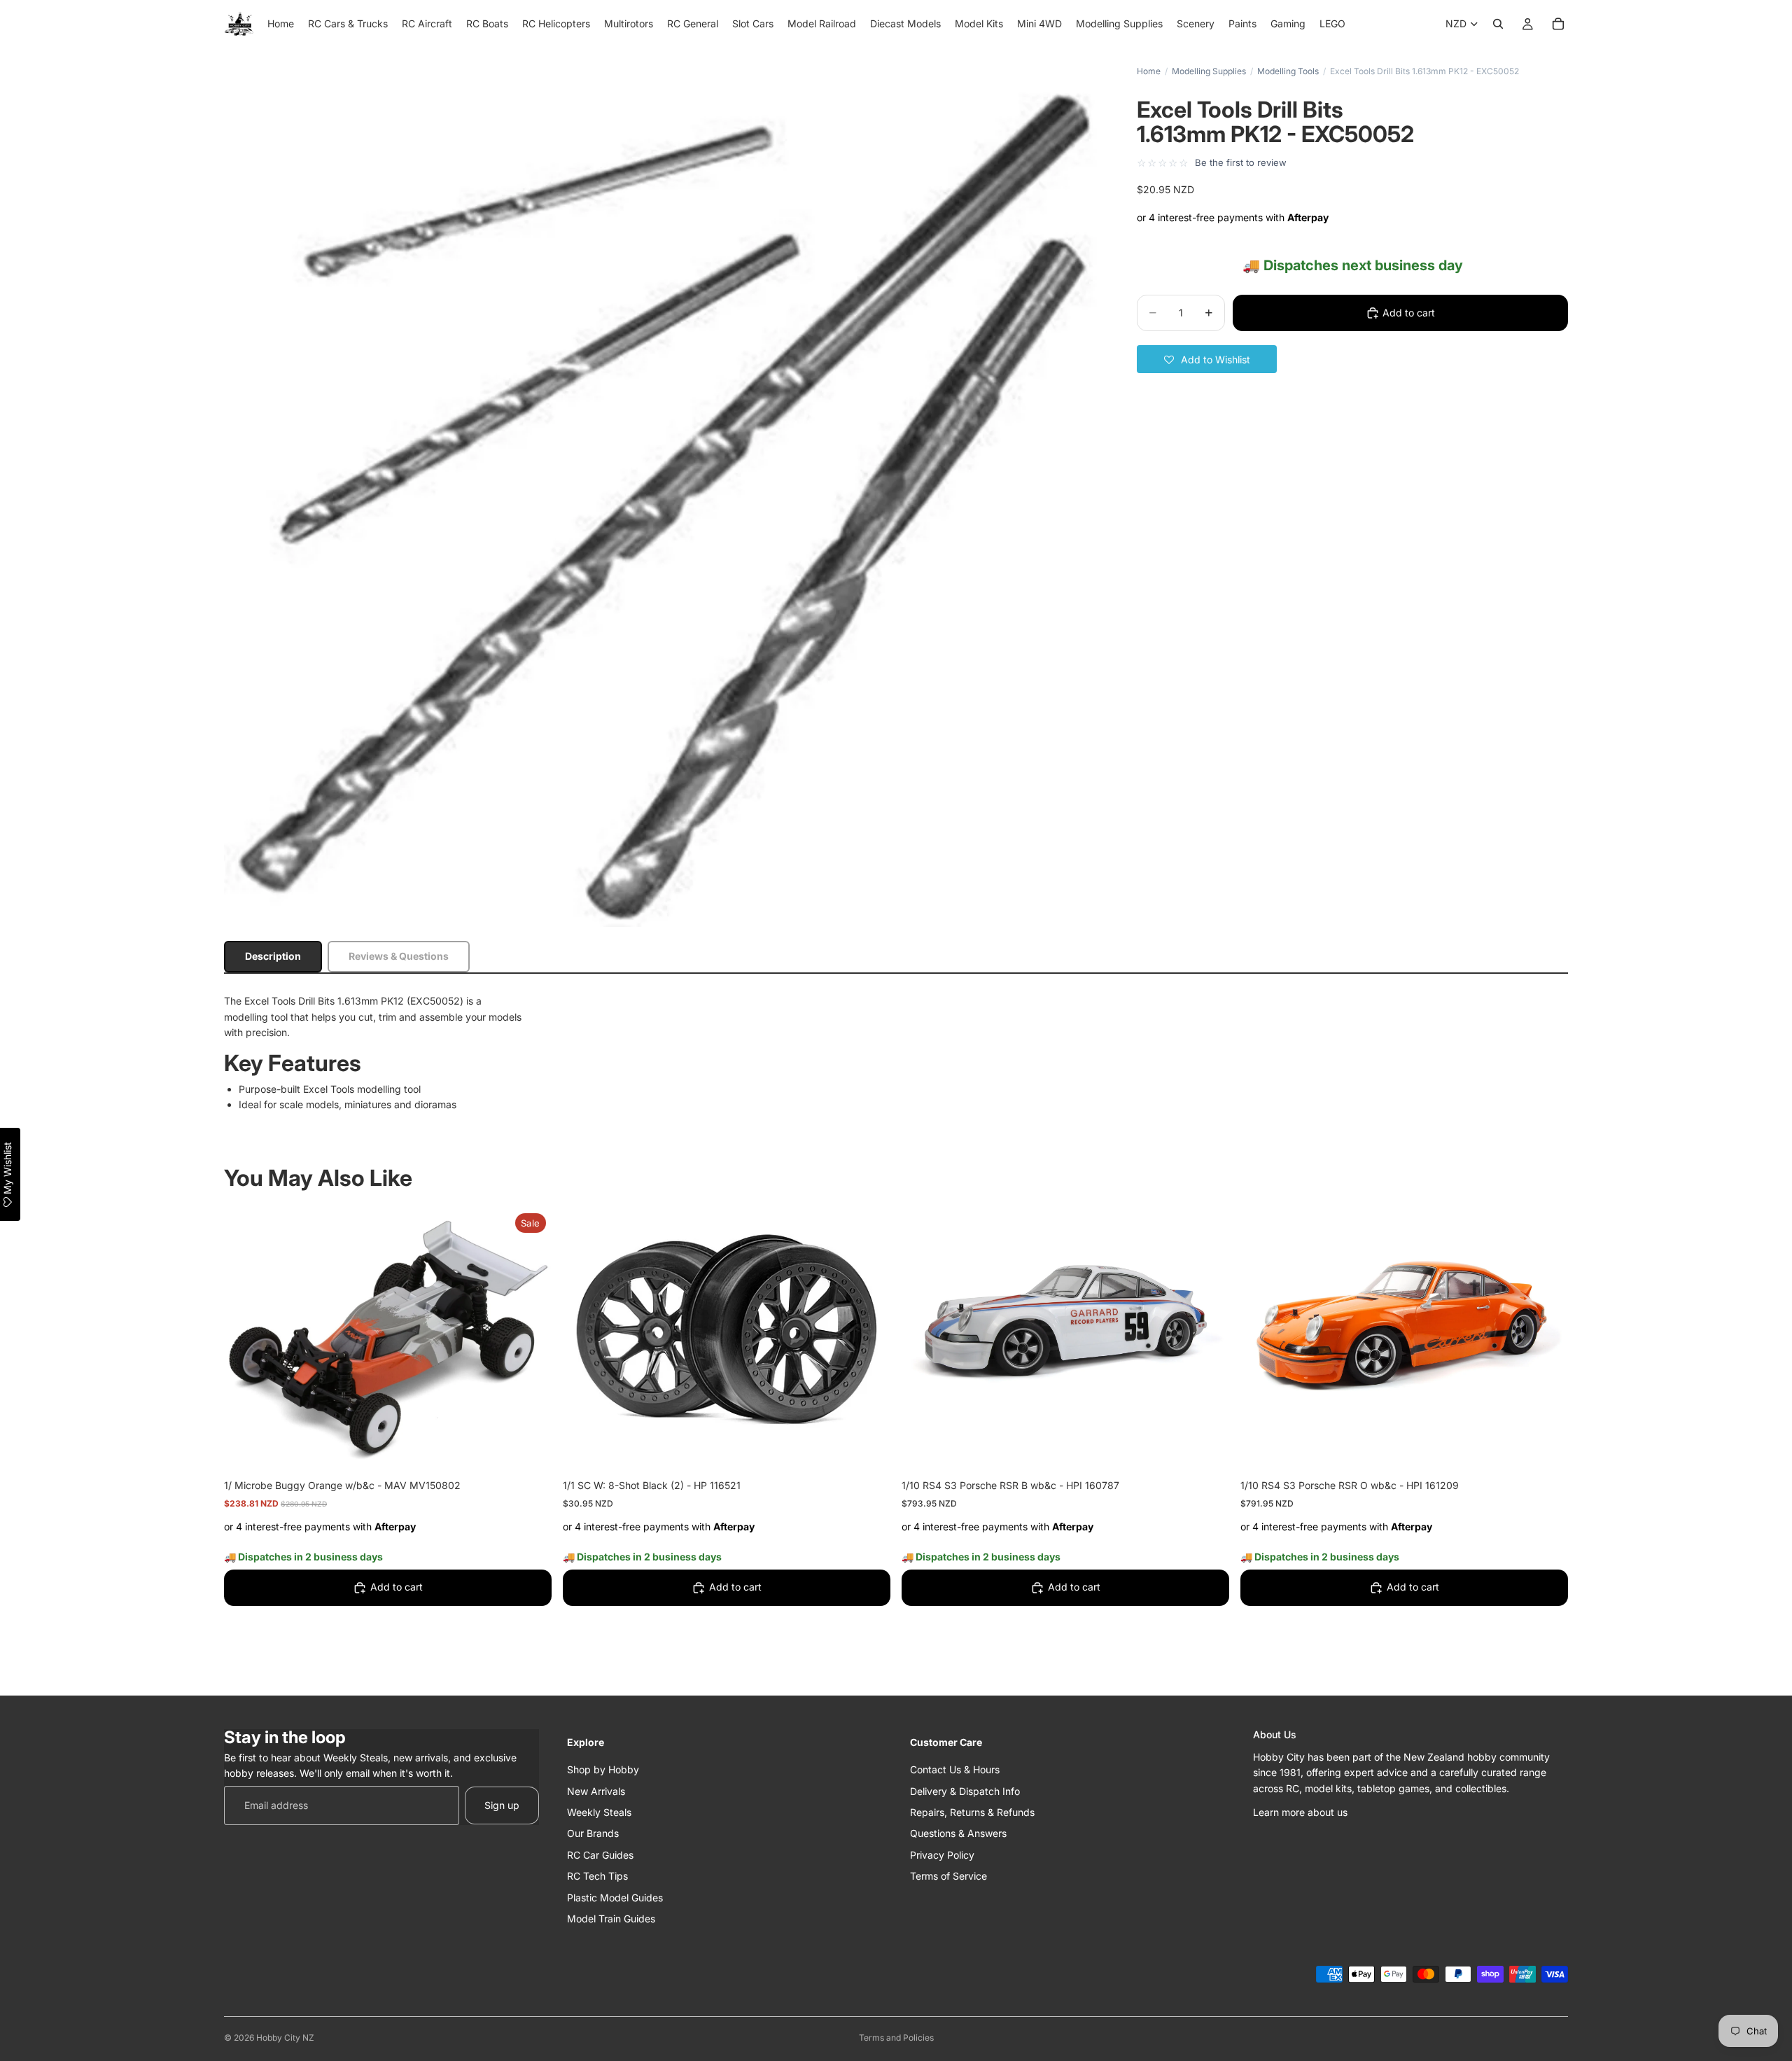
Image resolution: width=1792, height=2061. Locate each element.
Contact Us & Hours (955, 1769)
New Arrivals (596, 1790)
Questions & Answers (958, 1833)
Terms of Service (948, 1876)
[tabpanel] (896, 1053)
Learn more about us (1300, 1812)
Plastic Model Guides (615, 1897)
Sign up (502, 1804)
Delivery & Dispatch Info (965, 1790)
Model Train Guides (611, 1919)
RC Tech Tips (597, 1876)
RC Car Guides (600, 1854)
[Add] (530, 1448)
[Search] (1498, 24)
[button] (1207, 359)
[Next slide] (1208, 1330)
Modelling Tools (1288, 71)
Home (1149, 71)
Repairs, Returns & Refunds (972, 1812)
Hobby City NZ (285, 2038)
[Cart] (1558, 24)
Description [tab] (273, 956)
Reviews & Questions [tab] (399, 956)
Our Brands (593, 1833)
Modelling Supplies (1209, 71)
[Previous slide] (923, 1330)
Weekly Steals (599, 1812)
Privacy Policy (942, 1854)
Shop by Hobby (603, 1769)
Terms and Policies (896, 2038)
